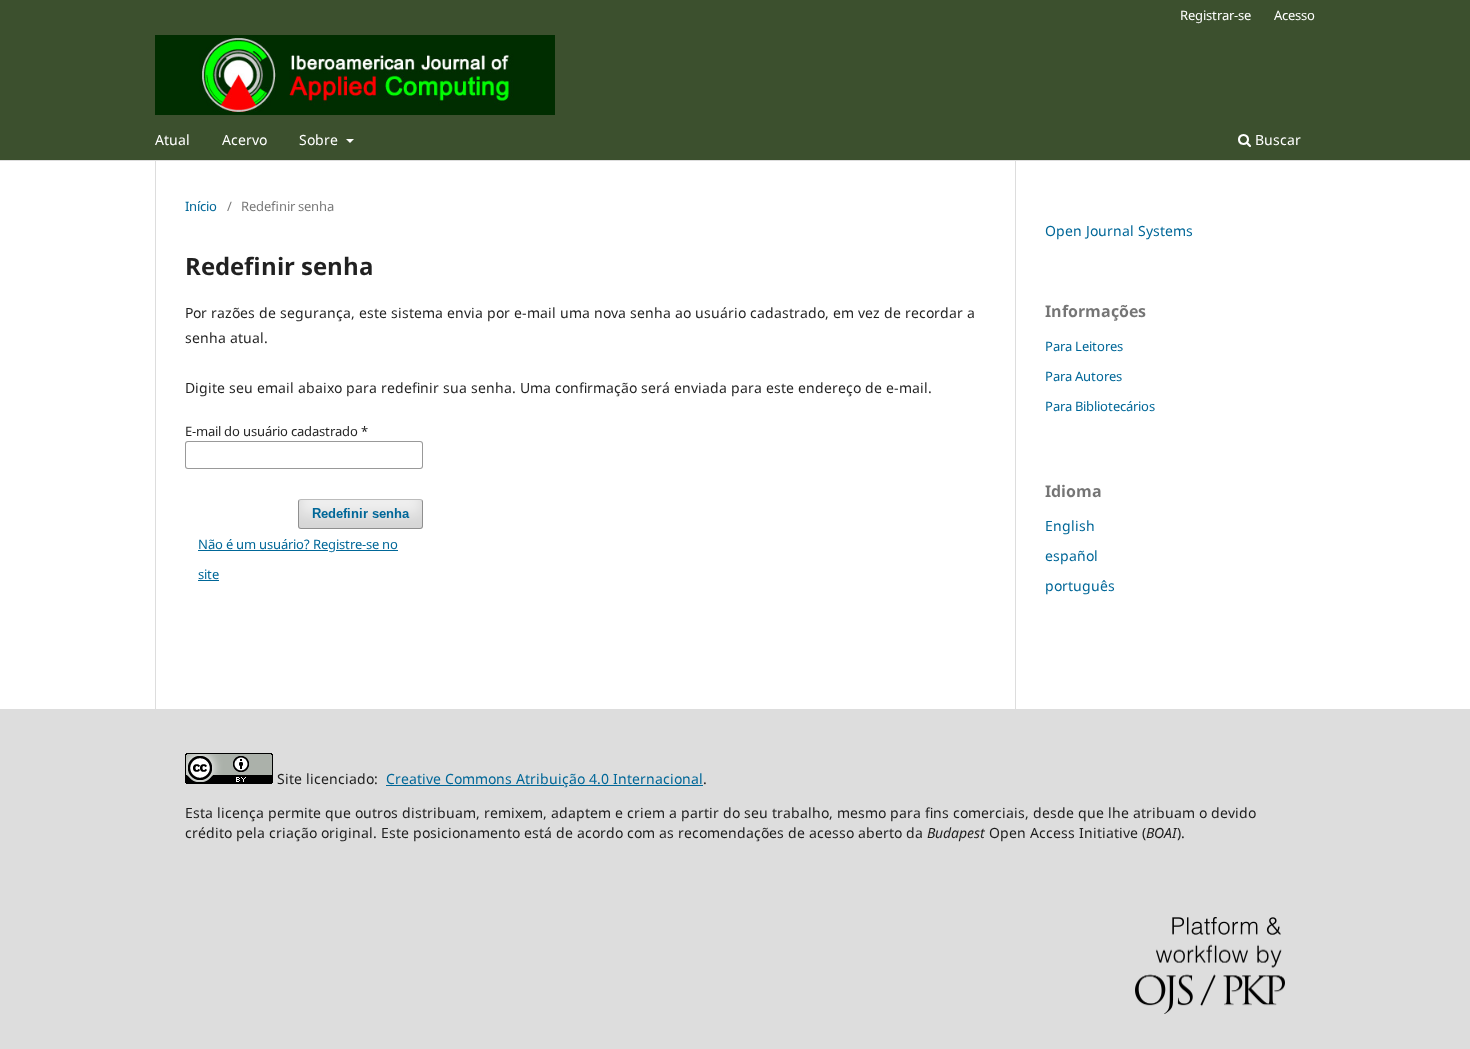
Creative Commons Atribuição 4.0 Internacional (544, 778)
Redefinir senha (360, 513)
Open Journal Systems (1119, 230)
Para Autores (1083, 376)
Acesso (1294, 15)
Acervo (244, 139)
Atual (172, 139)
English (1070, 525)
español (1071, 555)
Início (201, 206)
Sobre (320, 139)
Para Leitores (1084, 346)
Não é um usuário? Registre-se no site (298, 559)
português (1080, 585)
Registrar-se (1215, 15)
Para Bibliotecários (1100, 406)
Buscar (1276, 139)
